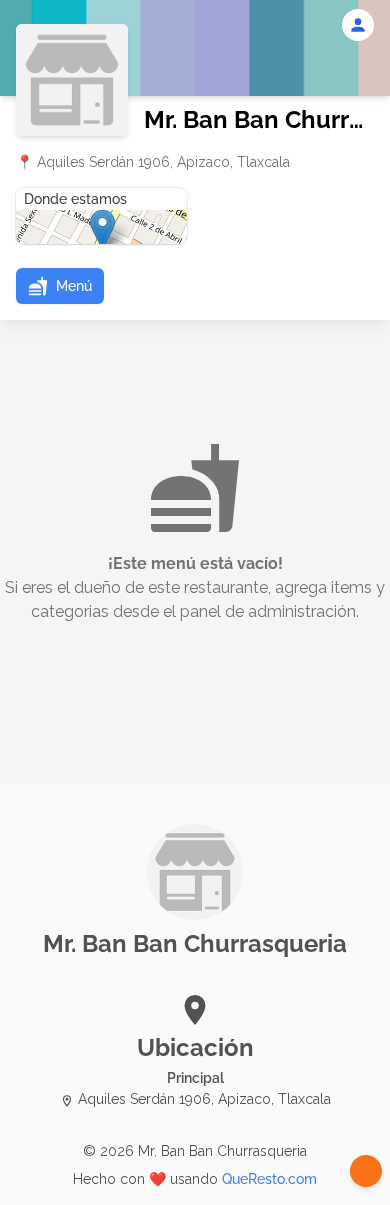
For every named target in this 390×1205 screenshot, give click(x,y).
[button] (60, 286)
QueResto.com (269, 1179)
